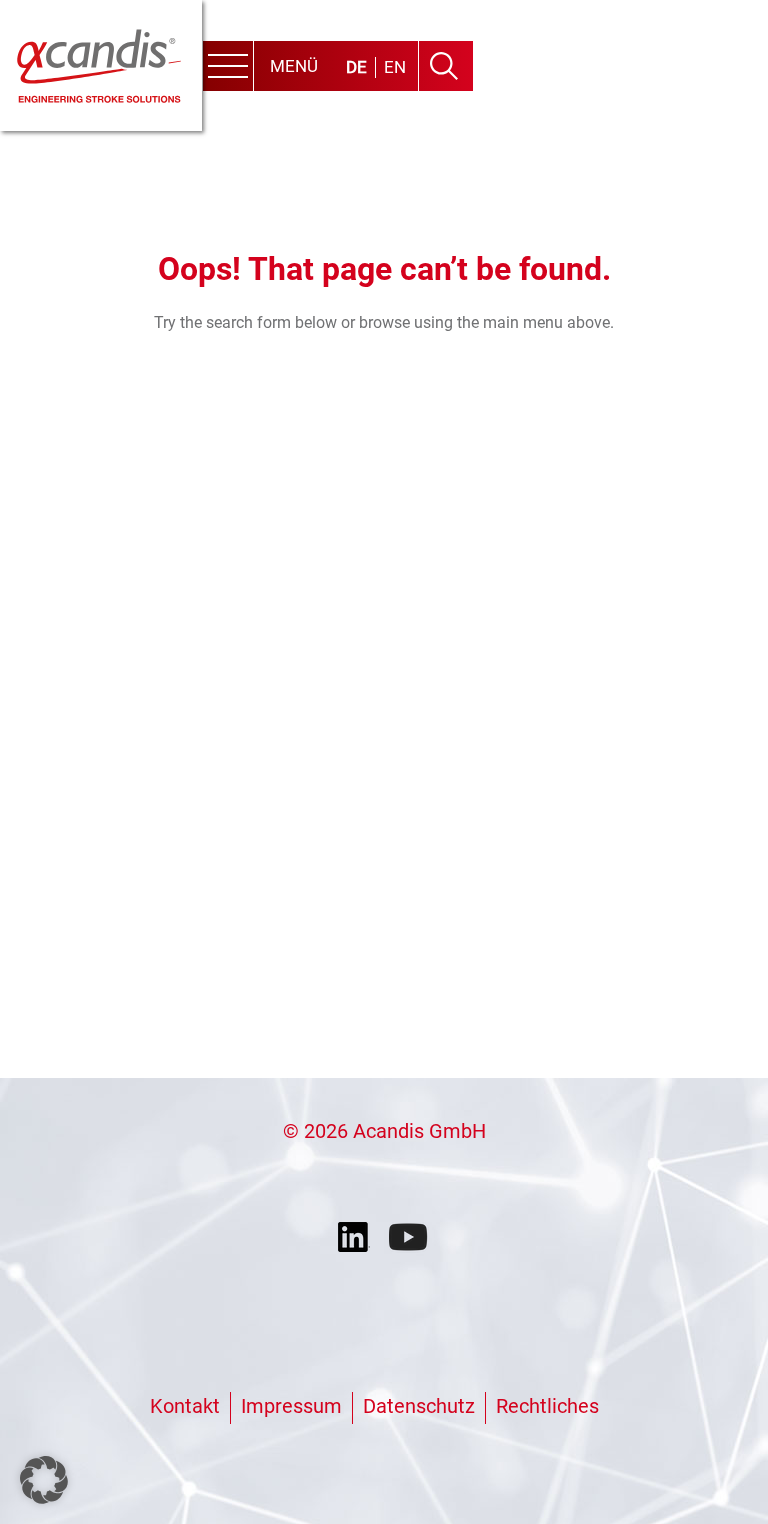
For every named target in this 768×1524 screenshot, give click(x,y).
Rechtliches (547, 1406)
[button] (44, 1480)
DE (356, 67)
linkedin (358, 1238)
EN (395, 67)
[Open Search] (443, 66)
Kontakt (185, 1406)
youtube (410, 1238)
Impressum (291, 1406)
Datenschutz (419, 1406)
